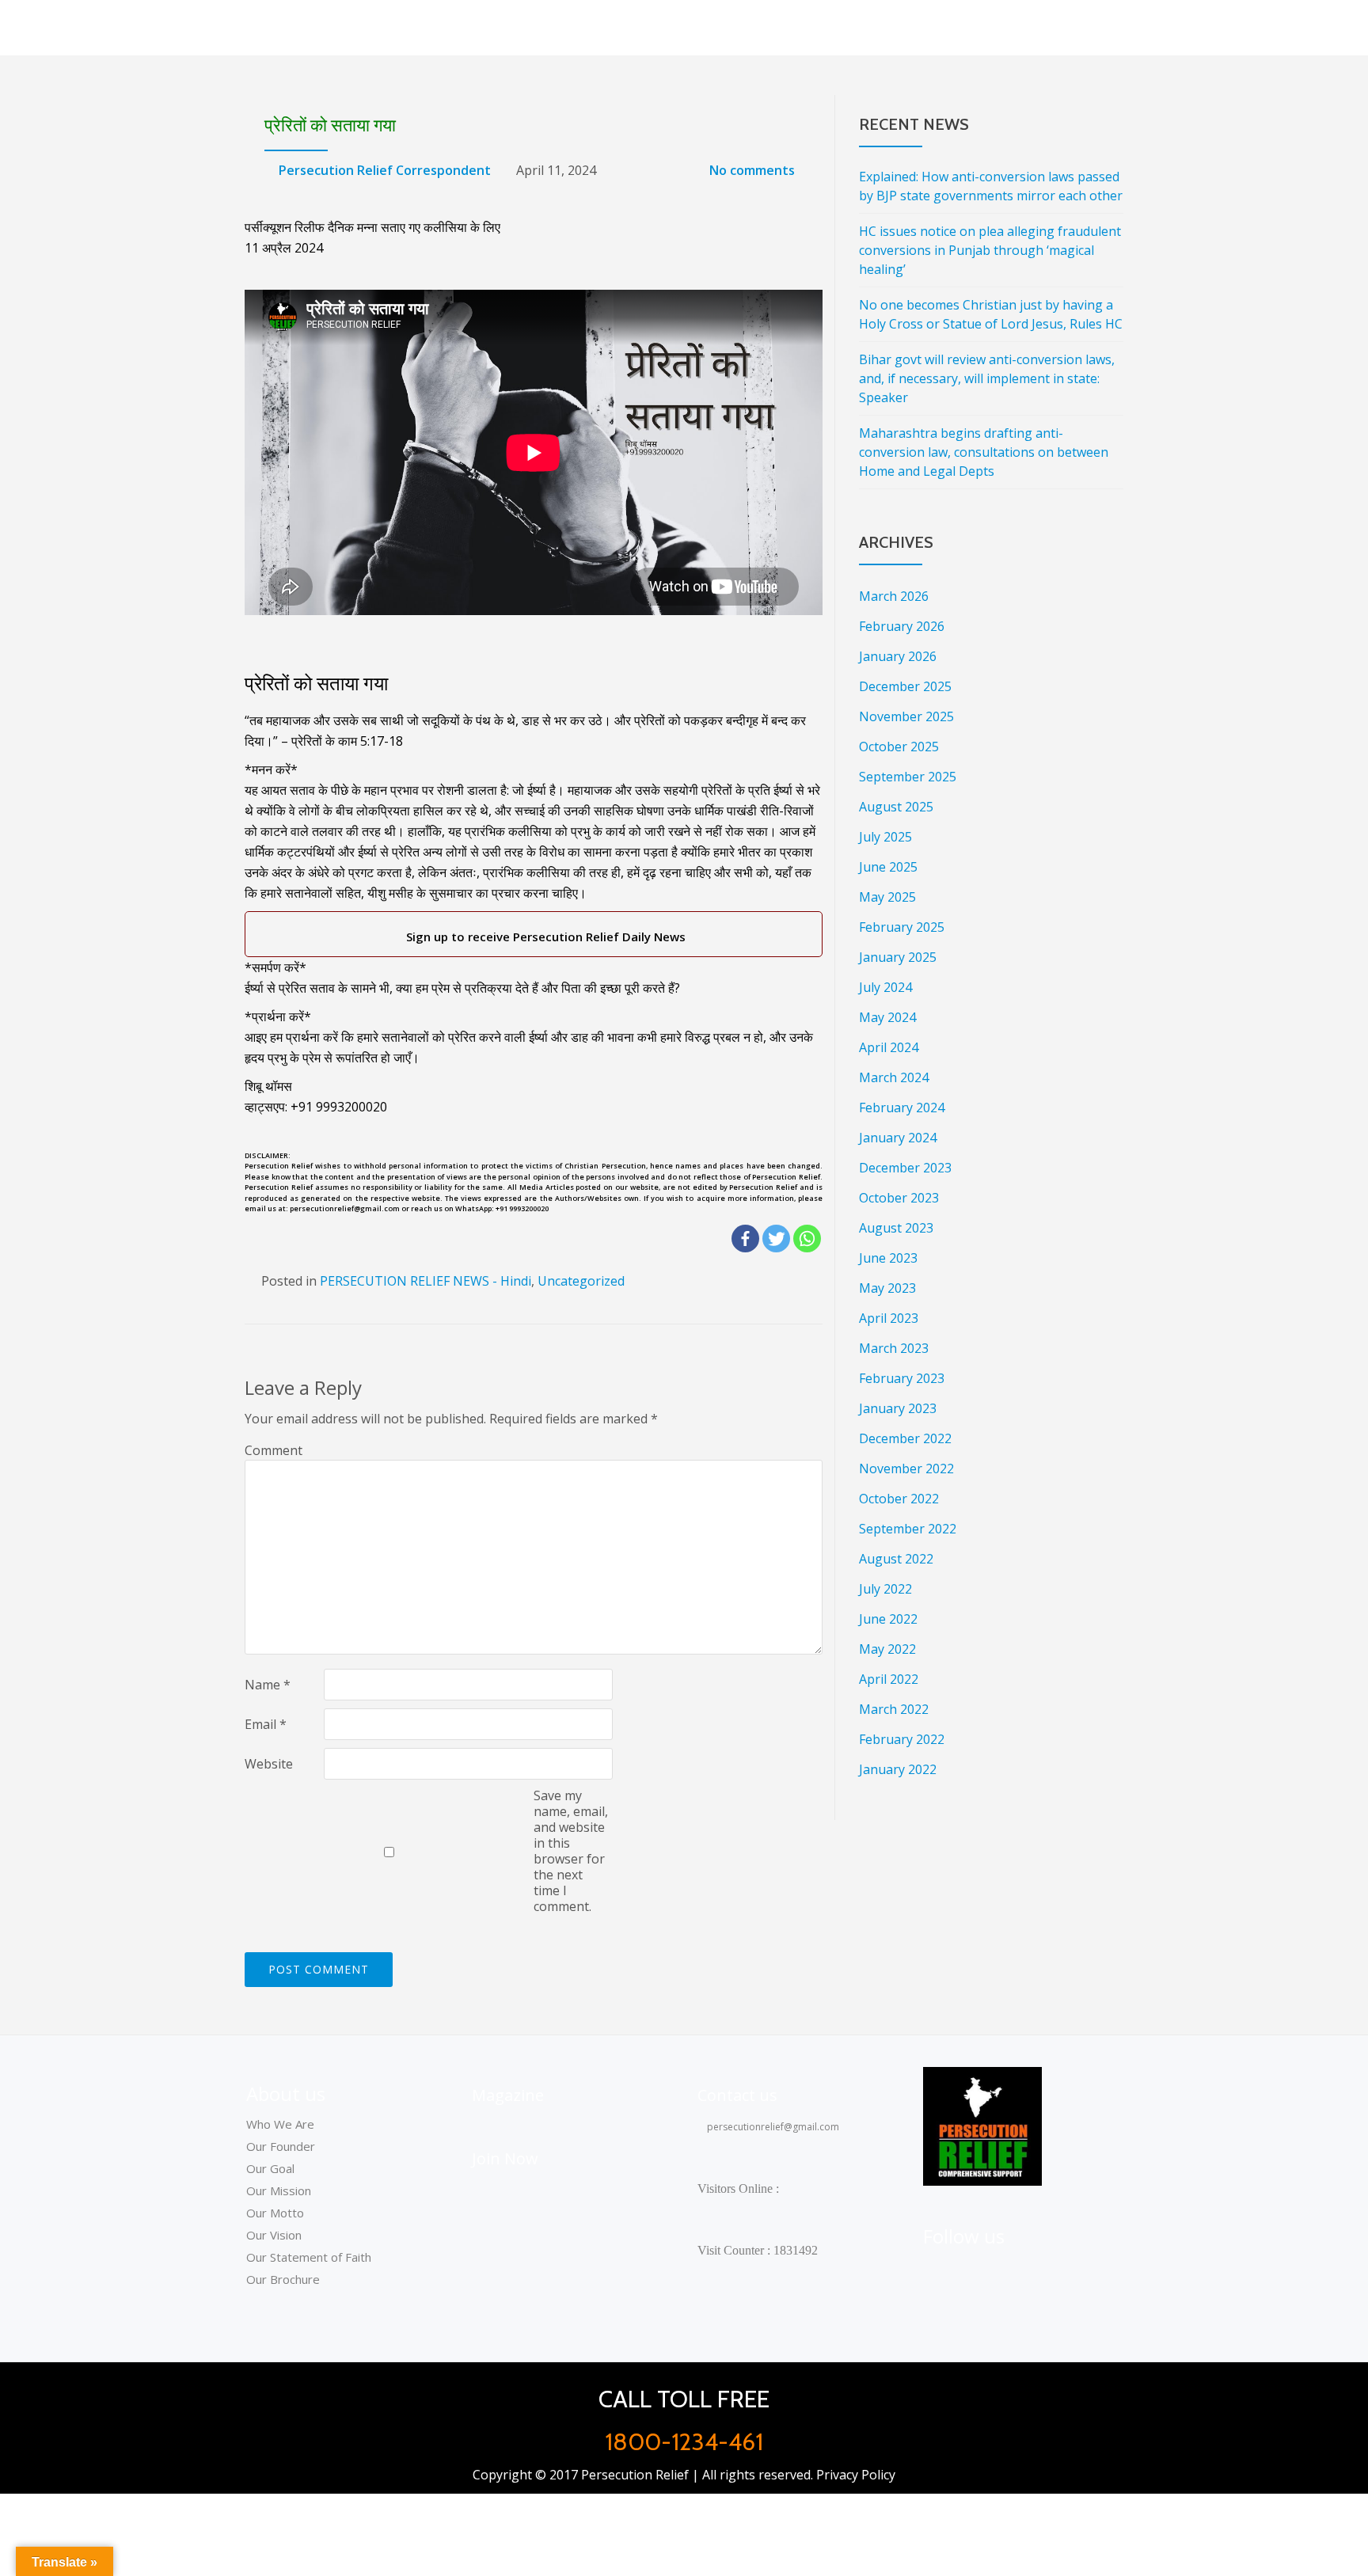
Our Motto (275, 2213)
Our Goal (270, 2168)
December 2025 (905, 686)
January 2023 (898, 1408)
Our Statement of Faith (309, 2257)
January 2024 (898, 1138)
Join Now (505, 2158)
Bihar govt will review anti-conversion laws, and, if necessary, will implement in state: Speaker (987, 378)
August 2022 (896, 1559)
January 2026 (898, 656)
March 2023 (894, 1348)
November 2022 (906, 1468)
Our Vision (274, 2235)
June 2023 (888, 1258)
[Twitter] (776, 1239)
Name (268, 1685)
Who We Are (280, 2124)
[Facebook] (745, 1239)
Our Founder (281, 2146)
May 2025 (887, 897)
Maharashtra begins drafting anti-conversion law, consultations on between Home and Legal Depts (984, 452)
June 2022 (888, 1619)
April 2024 (889, 1047)
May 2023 (887, 1288)
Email (266, 1724)
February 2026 (902, 626)
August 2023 (896, 1228)
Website (269, 1764)
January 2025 (898, 957)
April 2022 (889, 1679)
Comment (274, 1450)
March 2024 (894, 1077)
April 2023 (889, 1318)
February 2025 (902, 927)
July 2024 (885, 987)
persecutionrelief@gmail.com (772, 2127)
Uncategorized (581, 1281)
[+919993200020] (1015, 2270)
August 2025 (896, 807)
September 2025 (908, 777)
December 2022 (905, 1438)
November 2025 (906, 716)
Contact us (737, 2095)
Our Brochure (283, 2279)
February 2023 (902, 1378)
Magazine (508, 2095)
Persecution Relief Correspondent (385, 170)
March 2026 (894, 596)
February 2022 (902, 1739)
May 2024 (887, 1017)
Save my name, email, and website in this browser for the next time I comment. (571, 1851)
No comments (752, 170)
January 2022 (898, 1769)
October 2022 (899, 1499)
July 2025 (885, 837)
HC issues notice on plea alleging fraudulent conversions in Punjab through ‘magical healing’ (990, 250)
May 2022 (887, 1649)
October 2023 (899, 1198)
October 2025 (899, 747)
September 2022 (908, 1529)
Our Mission (279, 2190)
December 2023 (905, 1168)
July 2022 (885, 1589)
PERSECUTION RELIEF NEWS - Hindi (426, 1281)
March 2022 (894, 1709)
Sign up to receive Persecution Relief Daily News (543, 937)
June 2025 (888, 867)
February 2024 (902, 1108)
